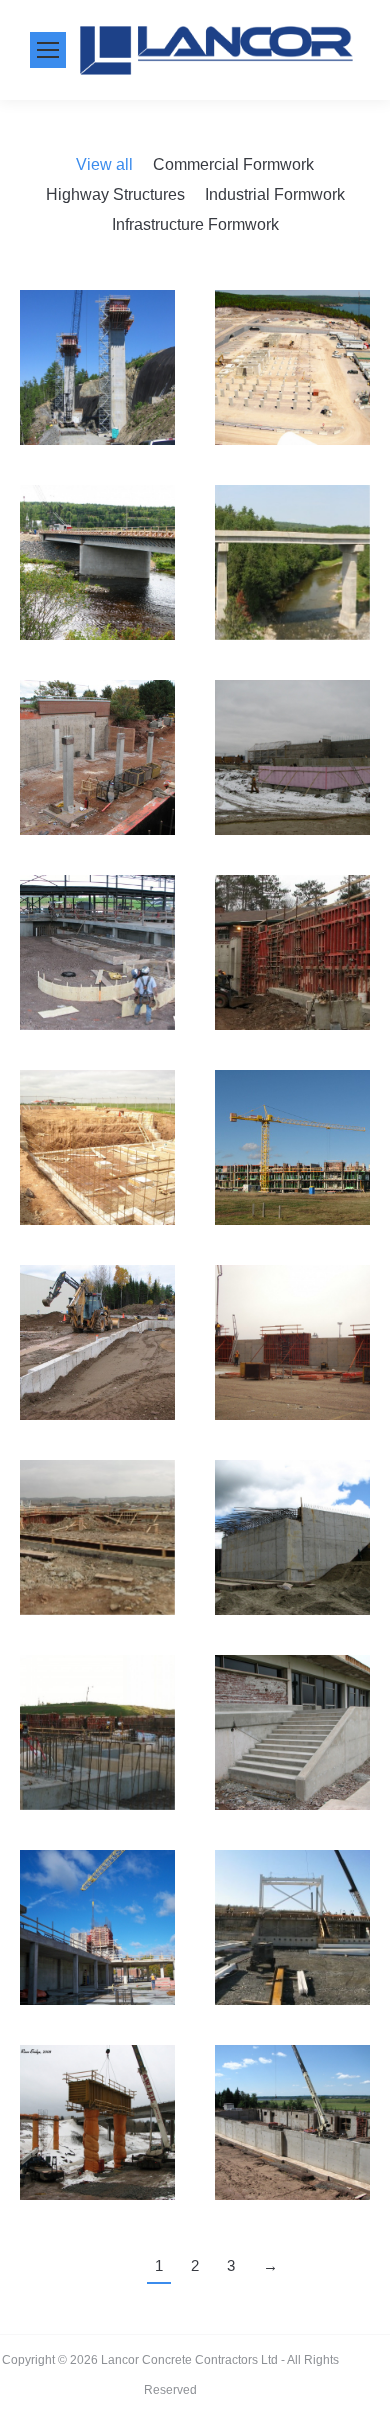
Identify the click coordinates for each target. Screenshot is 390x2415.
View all (104, 164)
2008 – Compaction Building (97, 1773)
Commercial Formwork (233, 164)
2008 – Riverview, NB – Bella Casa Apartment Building (292, 2163)
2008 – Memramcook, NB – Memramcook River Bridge (107, 2163)
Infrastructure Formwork (195, 224)
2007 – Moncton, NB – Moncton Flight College (98, 1148)
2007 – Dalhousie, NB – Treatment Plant (293, 798)
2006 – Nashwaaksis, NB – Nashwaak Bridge (103, 603)
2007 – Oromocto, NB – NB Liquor (98, 1343)
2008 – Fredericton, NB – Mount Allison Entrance (293, 1733)
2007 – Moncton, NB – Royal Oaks (293, 1188)
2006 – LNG (292, 408)
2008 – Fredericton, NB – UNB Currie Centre (98, 1968)
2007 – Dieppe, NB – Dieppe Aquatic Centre (98, 993)
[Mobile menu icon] (48, 50)
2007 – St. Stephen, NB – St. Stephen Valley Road (293, 1578)
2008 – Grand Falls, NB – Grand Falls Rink (293, 1968)
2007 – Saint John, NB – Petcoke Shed (293, 1343)
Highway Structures (115, 194)
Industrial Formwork (275, 194)
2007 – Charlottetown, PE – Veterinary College (110, 758)
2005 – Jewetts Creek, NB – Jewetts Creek (98, 408)
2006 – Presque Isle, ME (293, 603)
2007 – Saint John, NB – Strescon (98, 1578)
